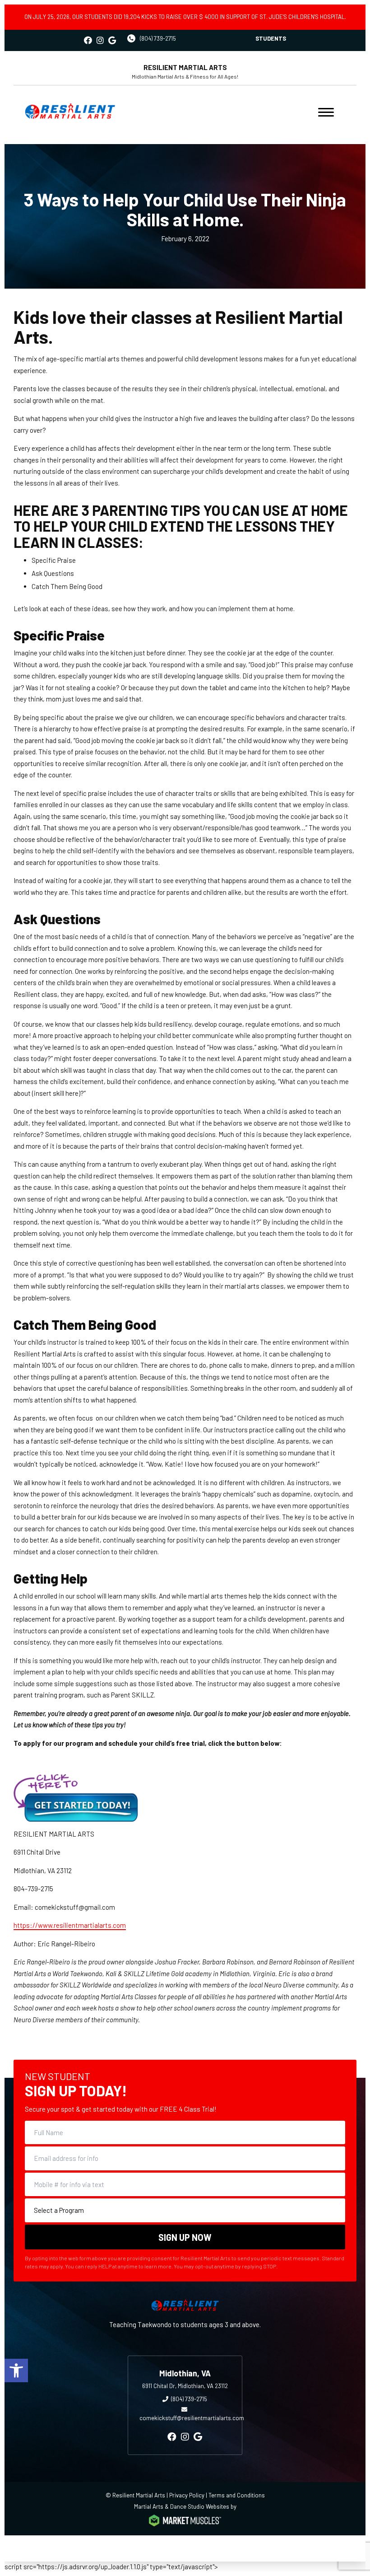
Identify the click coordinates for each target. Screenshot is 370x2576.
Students (271, 38)
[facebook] (88, 40)
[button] (16, 2370)
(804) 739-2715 (158, 38)
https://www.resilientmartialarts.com (70, 1925)
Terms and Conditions (237, 2495)
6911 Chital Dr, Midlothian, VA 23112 (185, 2386)
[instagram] (100, 40)
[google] (112, 40)
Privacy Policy (187, 2495)
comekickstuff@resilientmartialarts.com (192, 2418)
